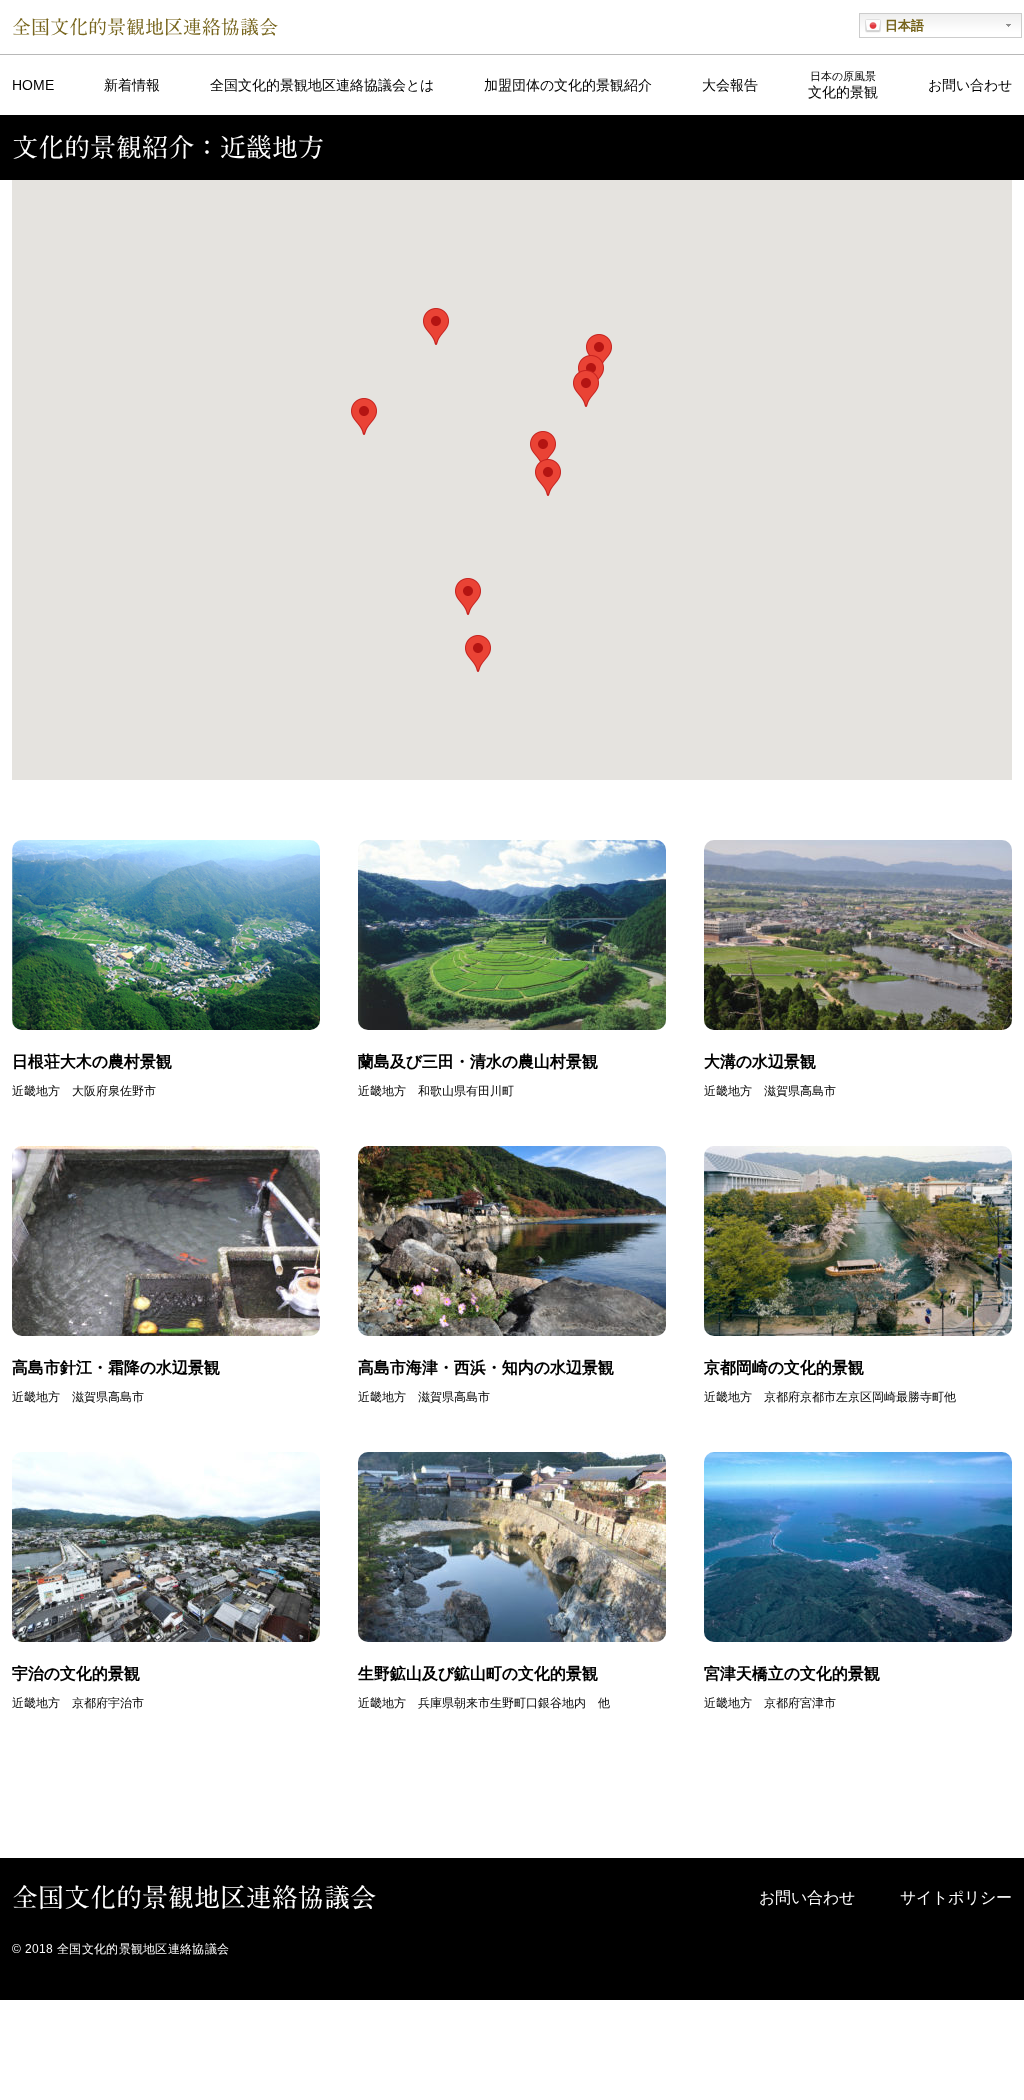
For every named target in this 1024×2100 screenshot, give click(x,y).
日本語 (902, 25)
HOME (33, 85)
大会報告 (730, 85)
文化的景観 (843, 85)
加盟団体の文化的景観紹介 (568, 85)
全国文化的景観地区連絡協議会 (145, 26)
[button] (468, 596)
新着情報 (132, 85)
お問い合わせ (970, 85)
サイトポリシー (956, 1897)
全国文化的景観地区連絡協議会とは (322, 85)
